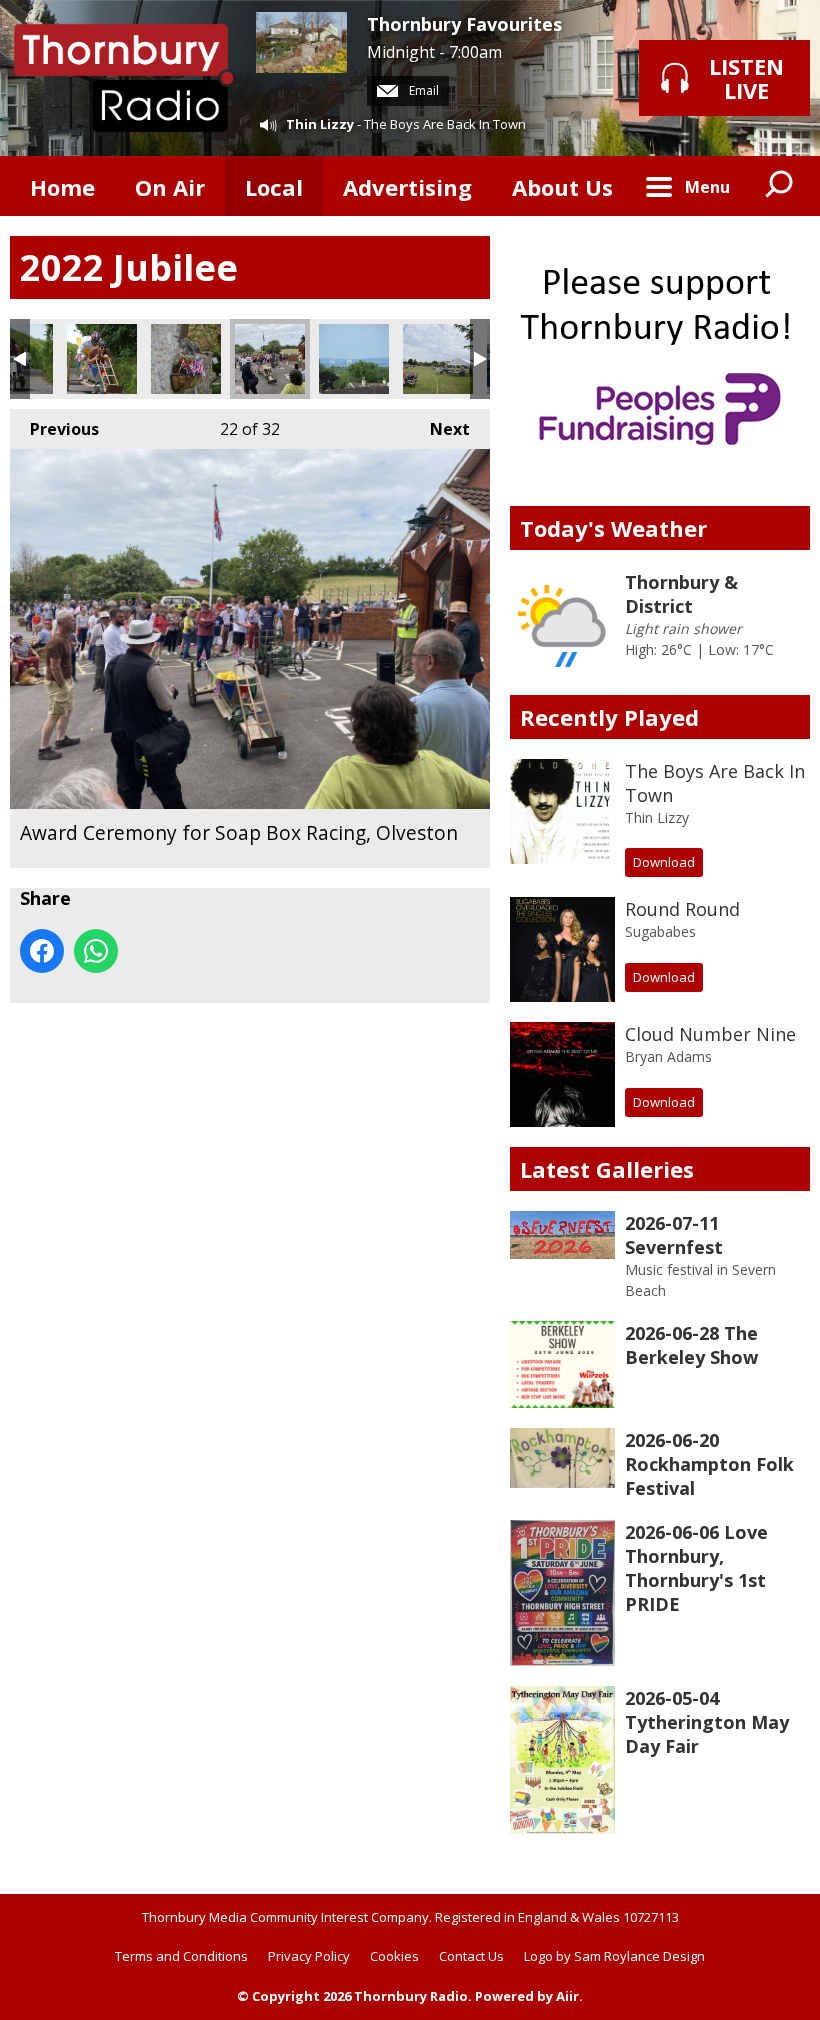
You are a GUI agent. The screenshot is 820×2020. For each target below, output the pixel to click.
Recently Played (609, 717)
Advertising (407, 187)
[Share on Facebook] (42, 951)
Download (664, 862)
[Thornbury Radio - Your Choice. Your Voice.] (123, 78)
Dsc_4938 (186, 359)
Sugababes (660, 931)
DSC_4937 (354, 359)
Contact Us (471, 1956)
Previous (54, 429)
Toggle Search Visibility (780, 186)
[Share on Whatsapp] (96, 951)
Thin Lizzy (320, 124)
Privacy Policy (309, 1956)
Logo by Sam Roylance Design (614, 1956)
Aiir (567, 1996)
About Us (562, 187)
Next (440, 429)
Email (422, 90)
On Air (170, 187)
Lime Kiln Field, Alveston (438, 359)
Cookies (394, 1956)
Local (274, 187)
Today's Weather (613, 528)
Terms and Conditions (181, 1956)
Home (62, 187)
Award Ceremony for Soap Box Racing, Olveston (270, 359)
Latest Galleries (607, 1169)
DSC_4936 (102, 359)
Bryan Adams (668, 1056)
